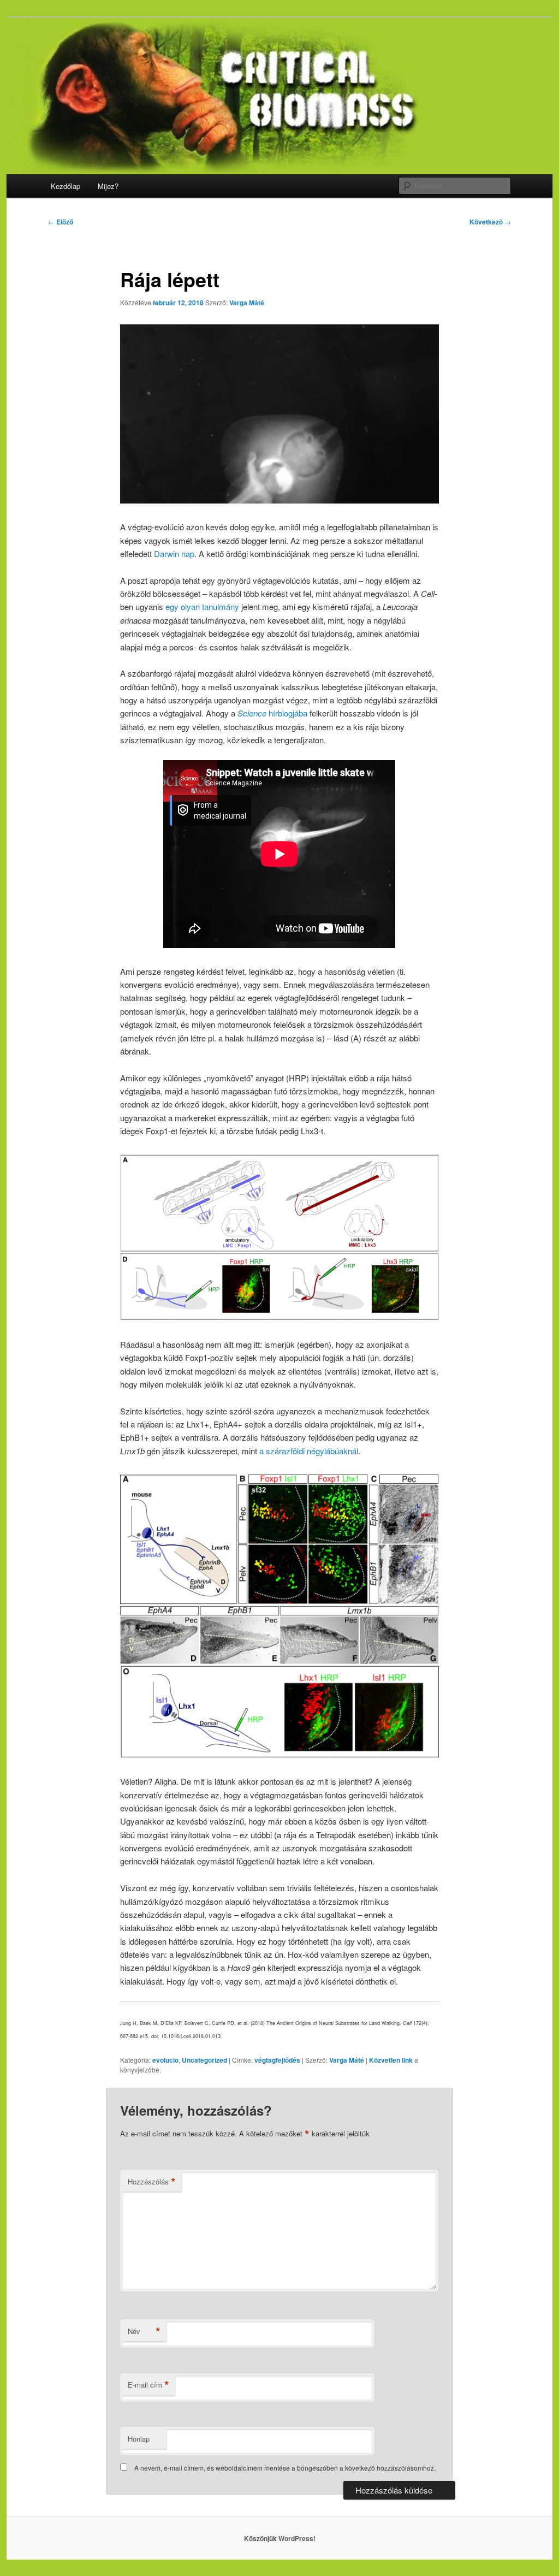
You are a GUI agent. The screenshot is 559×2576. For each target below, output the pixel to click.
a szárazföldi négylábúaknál (309, 1451)
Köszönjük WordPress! (280, 2538)
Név (144, 2331)
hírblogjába (272, 713)
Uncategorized (204, 2060)
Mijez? (108, 186)
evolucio (165, 2060)
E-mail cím (148, 2385)
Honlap (139, 2439)
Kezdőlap (66, 186)
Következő (490, 222)
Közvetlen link (392, 2060)
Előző (61, 222)
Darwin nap (174, 553)
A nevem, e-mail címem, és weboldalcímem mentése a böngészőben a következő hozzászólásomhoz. (285, 2468)
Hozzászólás (152, 2182)
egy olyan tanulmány (202, 606)
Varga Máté (247, 303)
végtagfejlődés (277, 2060)
